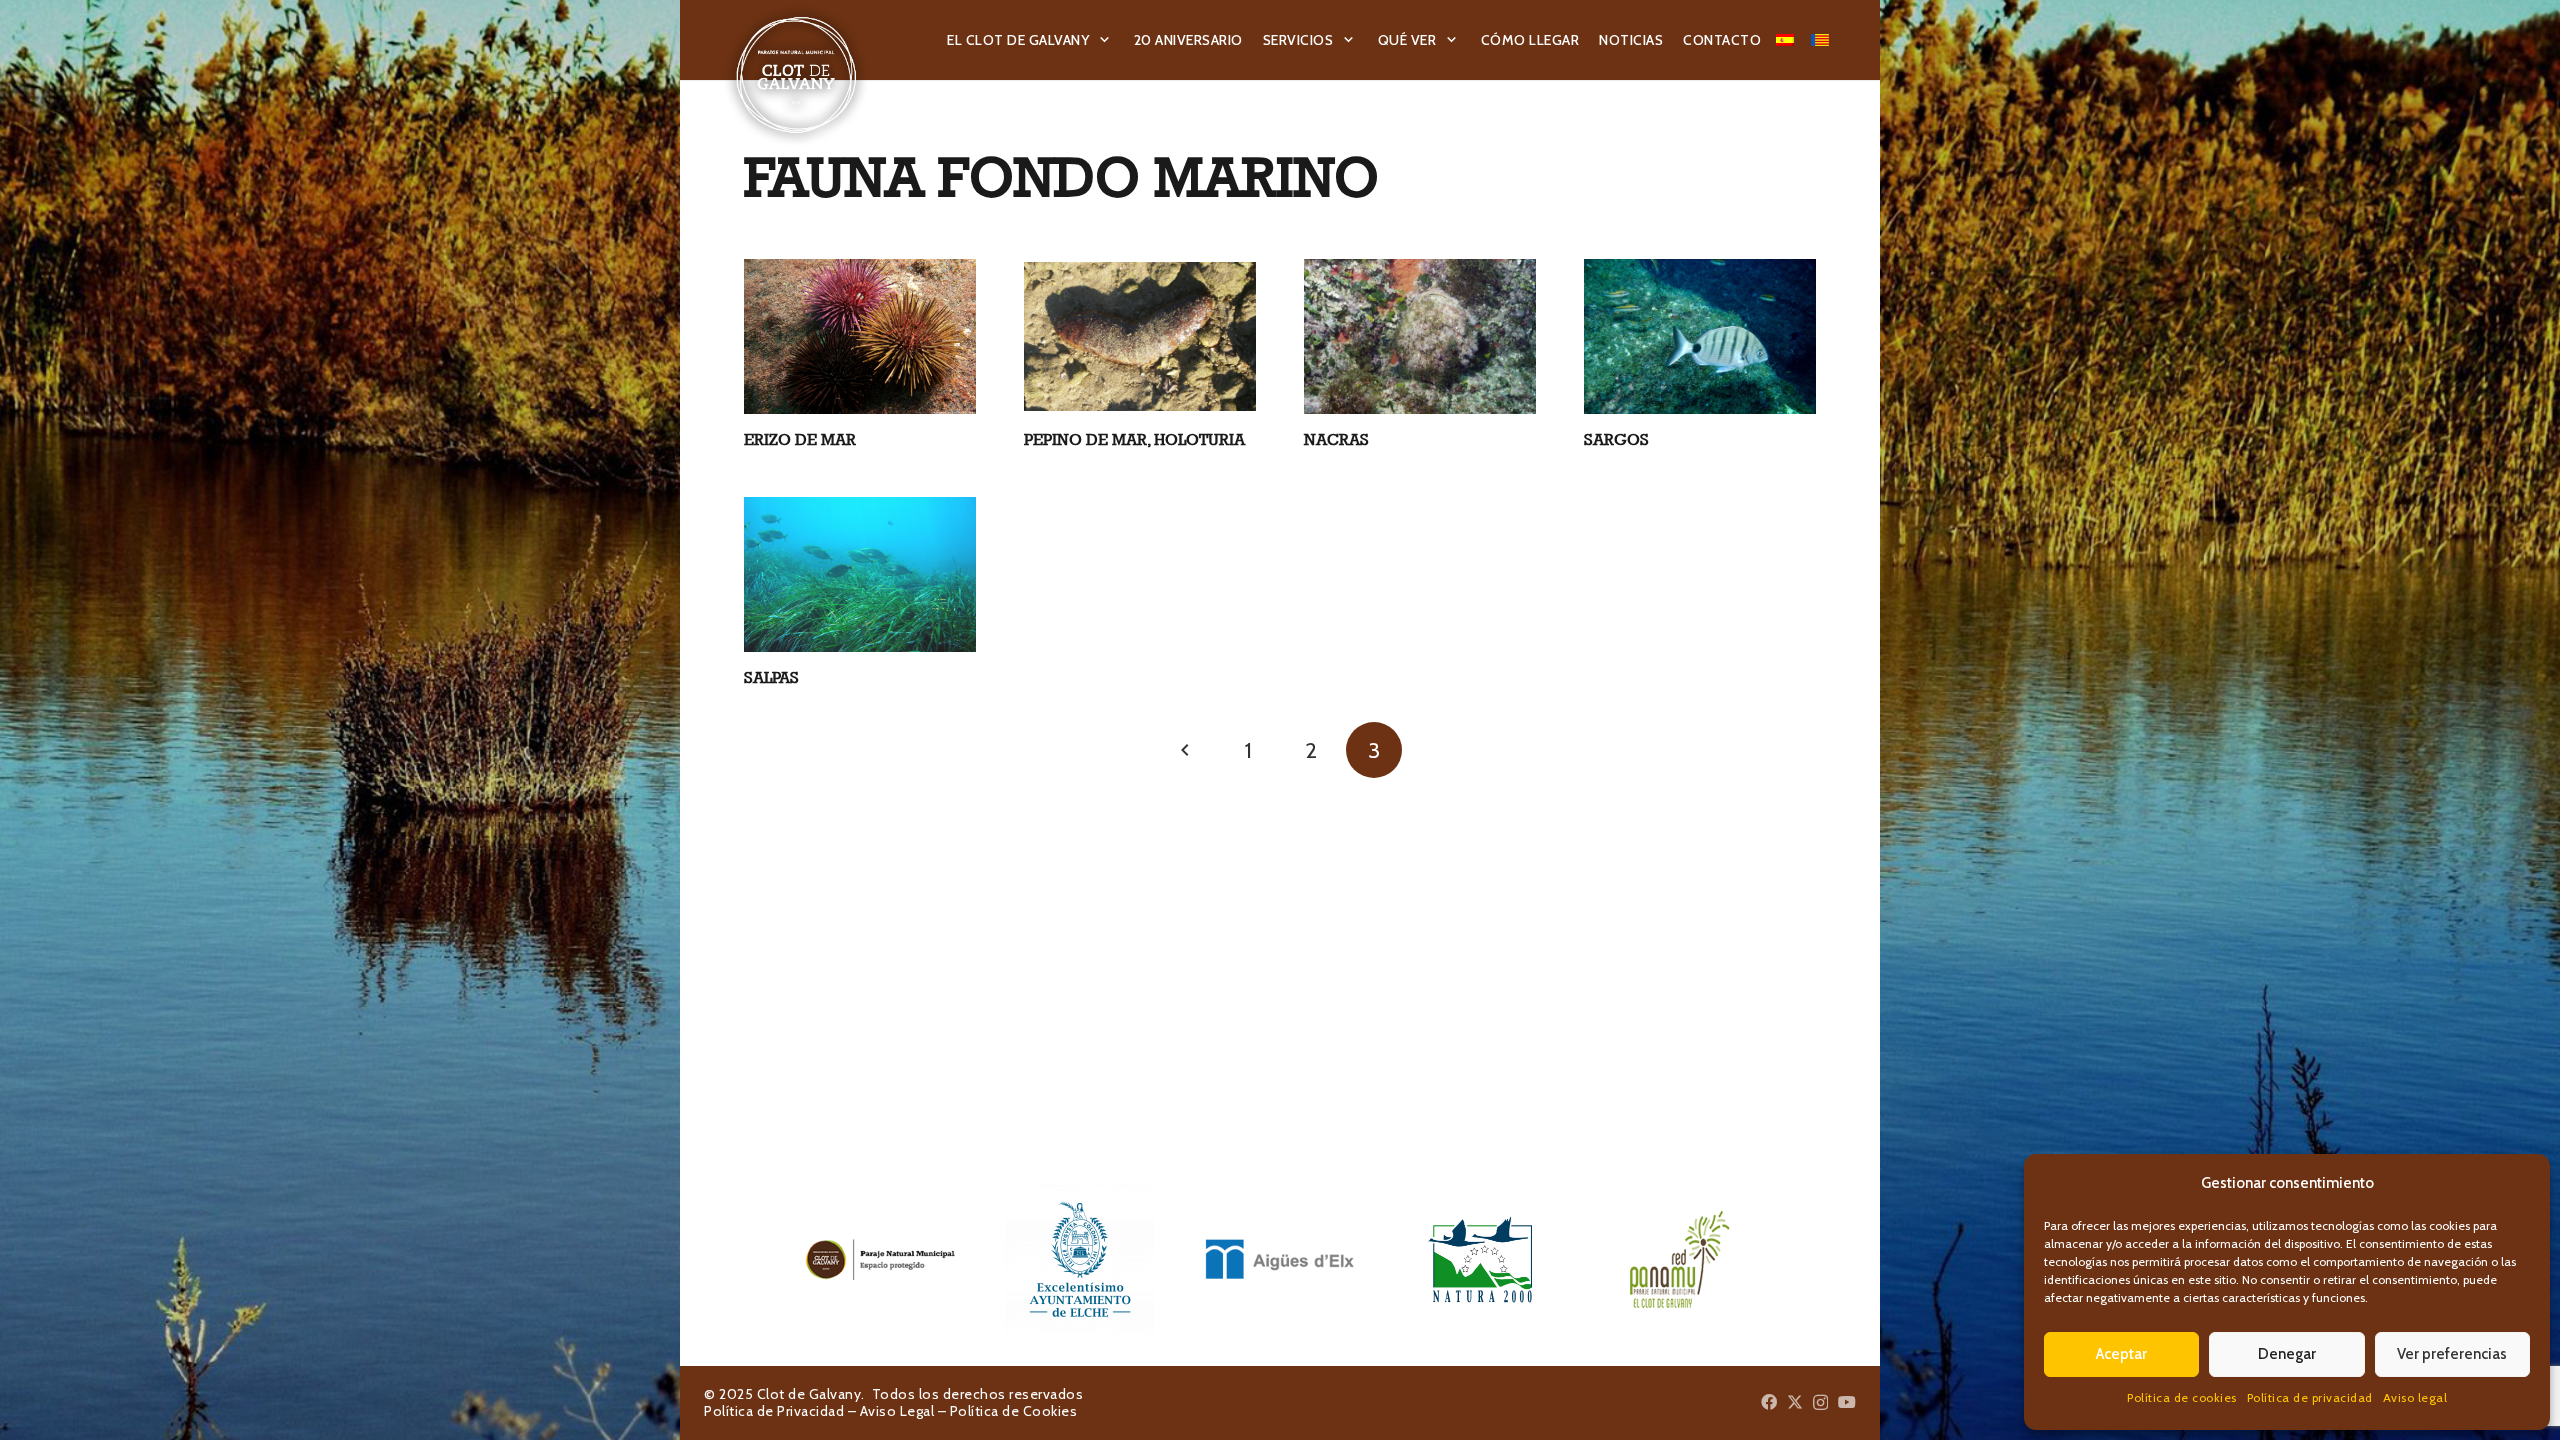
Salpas (771, 677)
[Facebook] (1769, 1402)
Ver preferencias (2452, 1354)
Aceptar (2121, 1354)
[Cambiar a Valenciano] (1823, 40)
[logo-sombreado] (796, 75)
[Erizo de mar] (860, 337)
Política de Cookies (1014, 1411)
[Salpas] (860, 574)
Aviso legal (2415, 1397)
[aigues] (1280, 1259)
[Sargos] (1700, 336)
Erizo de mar (800, 439)
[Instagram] (1820, 1403)
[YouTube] (1847, 1402)
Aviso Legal (897, 1411)
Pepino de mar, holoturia (1134, 439)
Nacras (1336, 439)
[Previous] (1186, 750)
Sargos (1616, 439)
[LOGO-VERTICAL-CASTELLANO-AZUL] (1080, 1259)
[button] (1105, 40)
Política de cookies (2182, 1397)
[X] (1795, 1402)
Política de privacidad (2310, 1397)
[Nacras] (1420, 336)
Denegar (2287, 1354)
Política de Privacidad (774, 1411)
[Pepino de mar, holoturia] (1140, 336)
